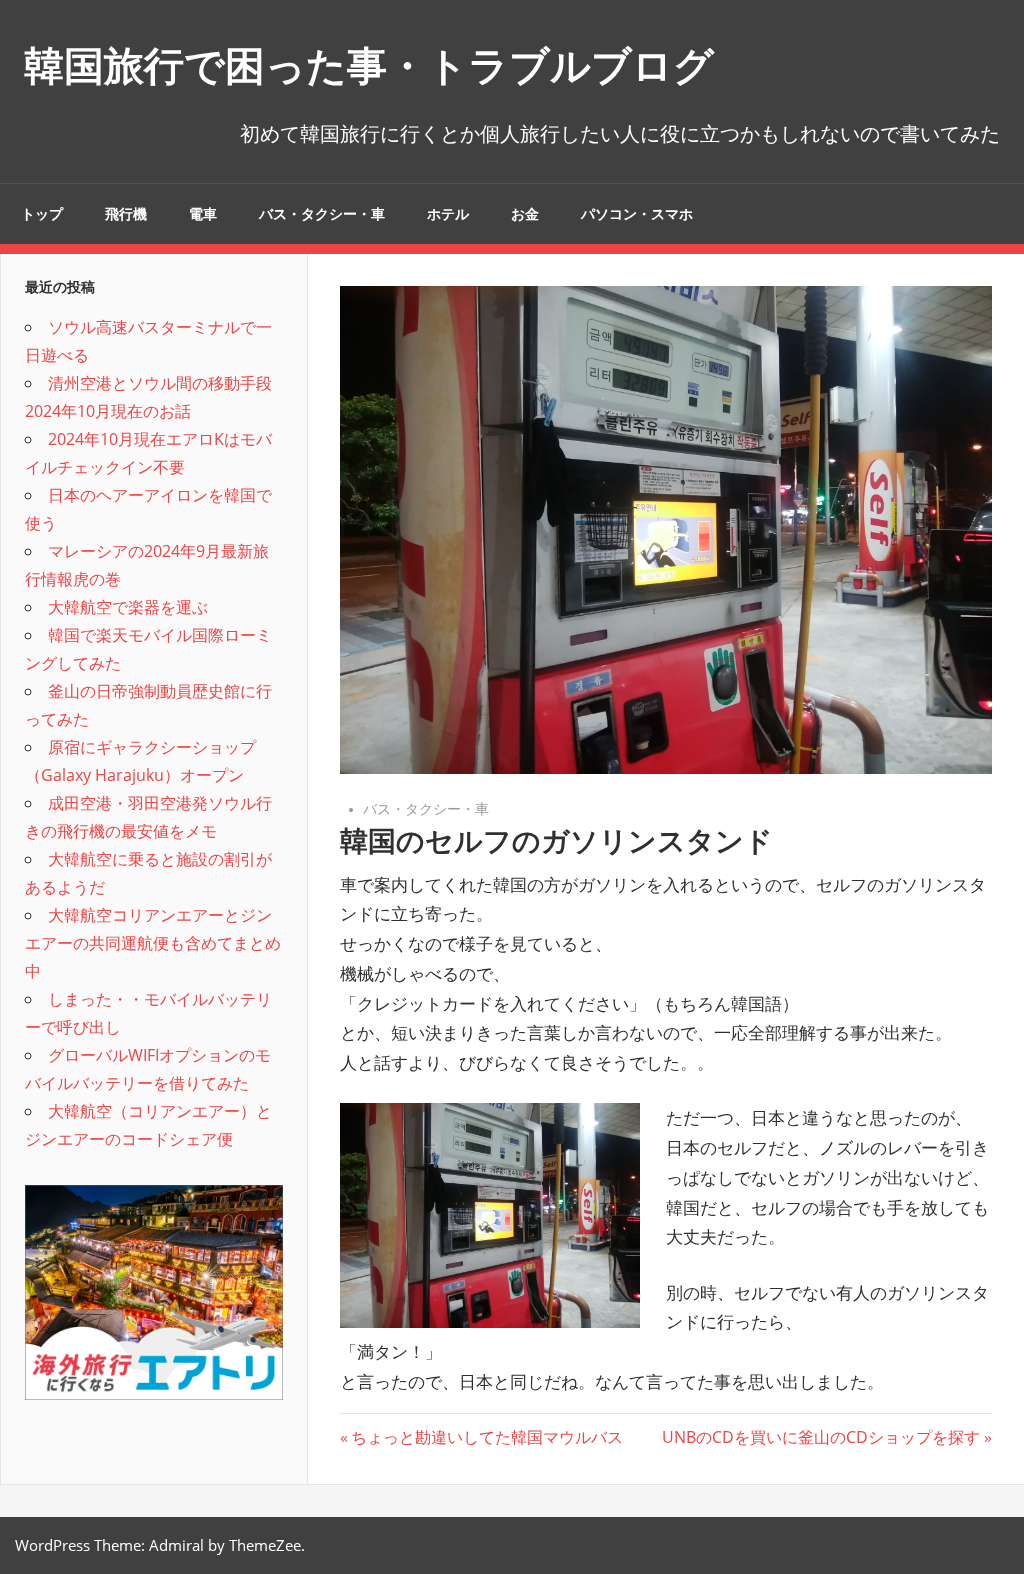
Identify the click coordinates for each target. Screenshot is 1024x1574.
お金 (525, 214)
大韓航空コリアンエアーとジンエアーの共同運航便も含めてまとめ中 (153, 943)
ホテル (448, 214)
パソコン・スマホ (637, 214)
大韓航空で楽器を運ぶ (128, 607)
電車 (203, 214)
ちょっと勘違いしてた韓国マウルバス (486, 1437)
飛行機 (126, 214)
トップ (42, 214)
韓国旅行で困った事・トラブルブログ (369, 65)
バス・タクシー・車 (322, 214)
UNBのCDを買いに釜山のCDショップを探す (821, 1437)
